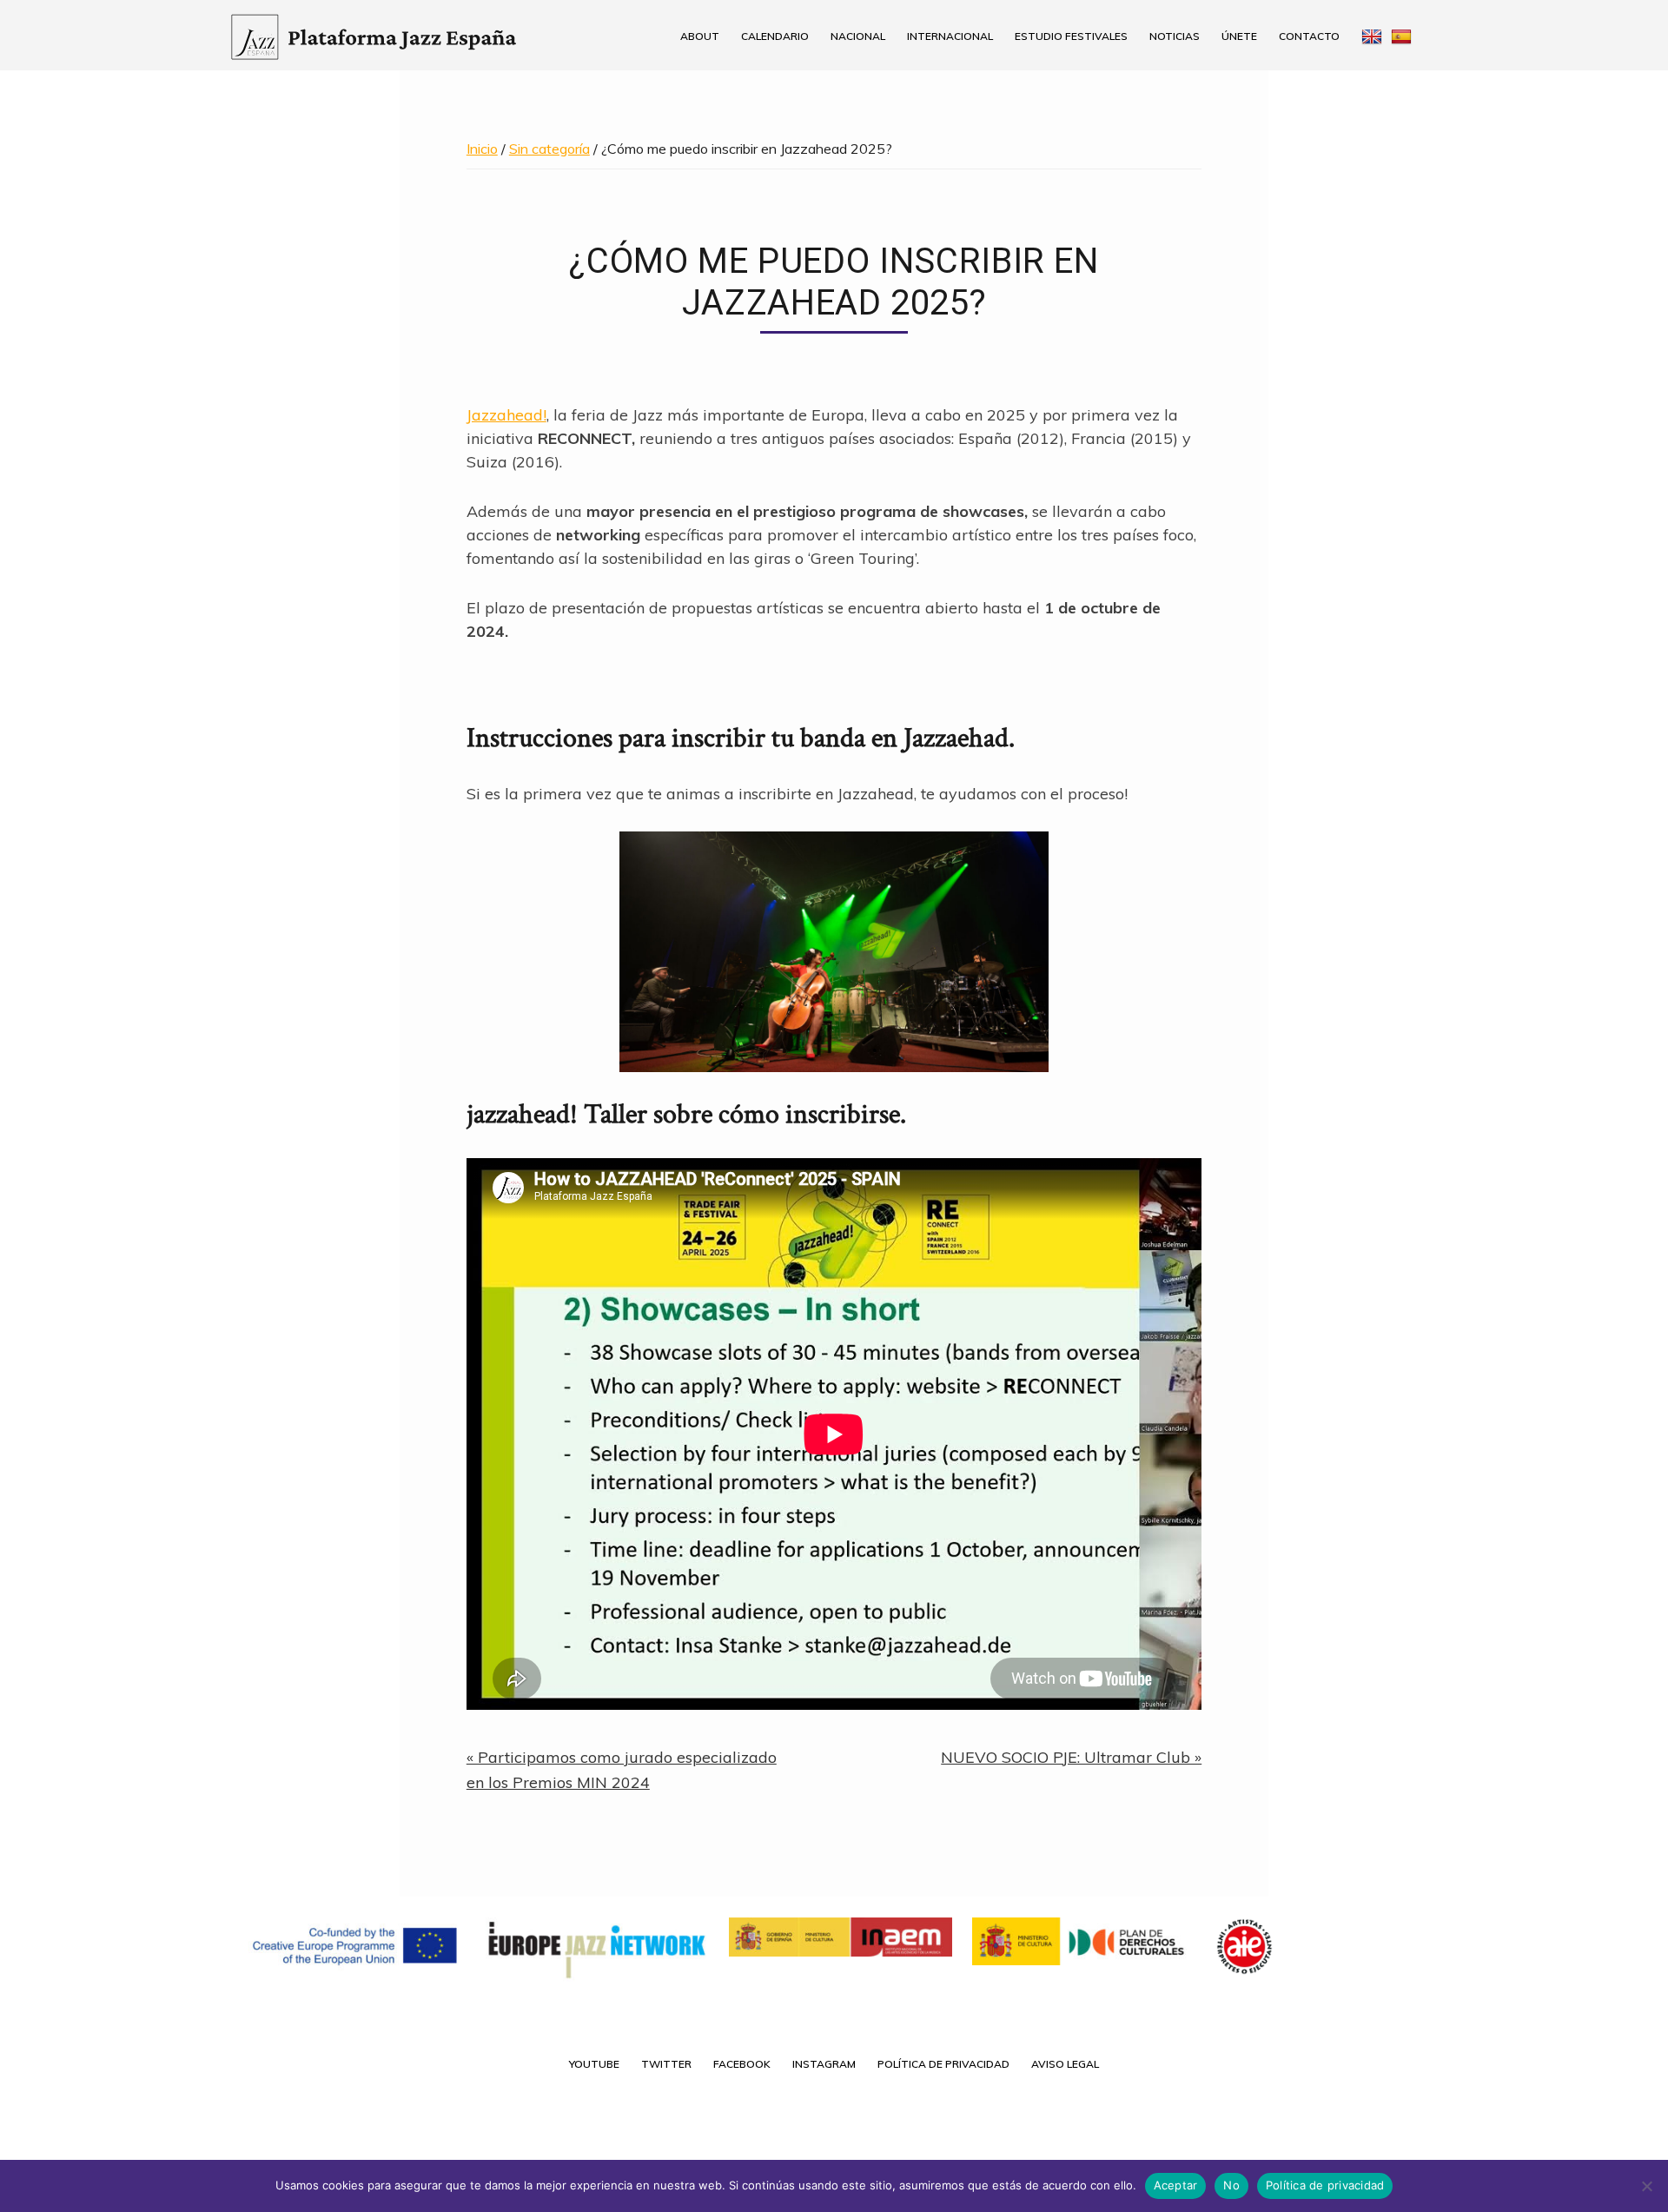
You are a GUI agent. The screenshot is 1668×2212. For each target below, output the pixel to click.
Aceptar (1176, 2185)
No (1231, 2185)
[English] (1370, 36)
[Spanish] (1408, 36)
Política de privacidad (1325, 2185)
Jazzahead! (506, 415)
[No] (1646, 2186)
